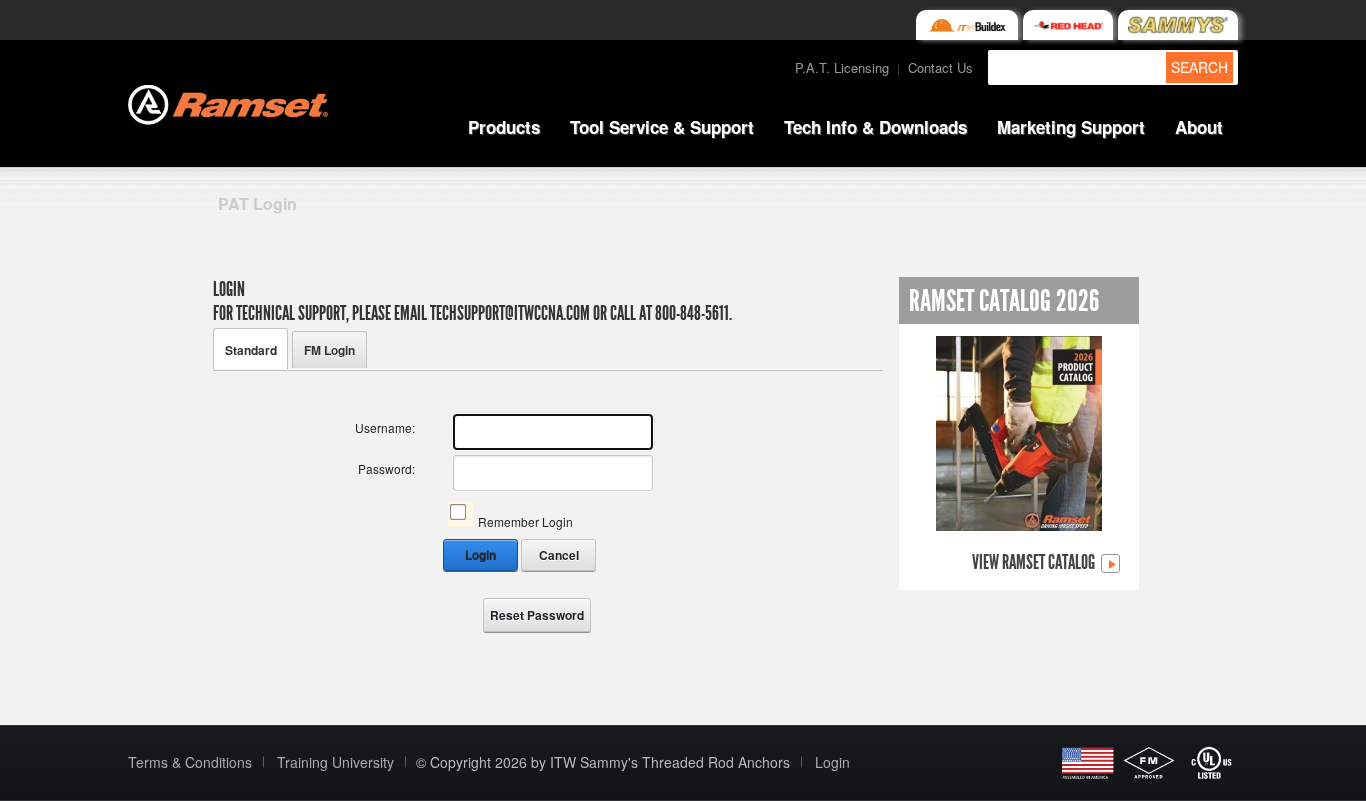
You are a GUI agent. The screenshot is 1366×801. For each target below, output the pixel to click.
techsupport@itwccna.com (510, 313)
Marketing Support (1071, 127)
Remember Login (525, 521)
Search (1199, 67)
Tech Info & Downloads (875, 127)
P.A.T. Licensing (842, 67)
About (1199, 127)
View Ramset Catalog (1035, 563)
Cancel (559, 555)
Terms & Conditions (190, 762)
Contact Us (940, 67)
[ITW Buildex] (966, 25)
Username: (385, 427)
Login (480, 555)
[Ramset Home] (228, 102)
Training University (335, 762)
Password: (386, 468)
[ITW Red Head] (1068, 25)
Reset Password (537, 615)
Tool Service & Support (662, 127)
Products (504, 127)
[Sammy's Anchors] (1178, 25)
